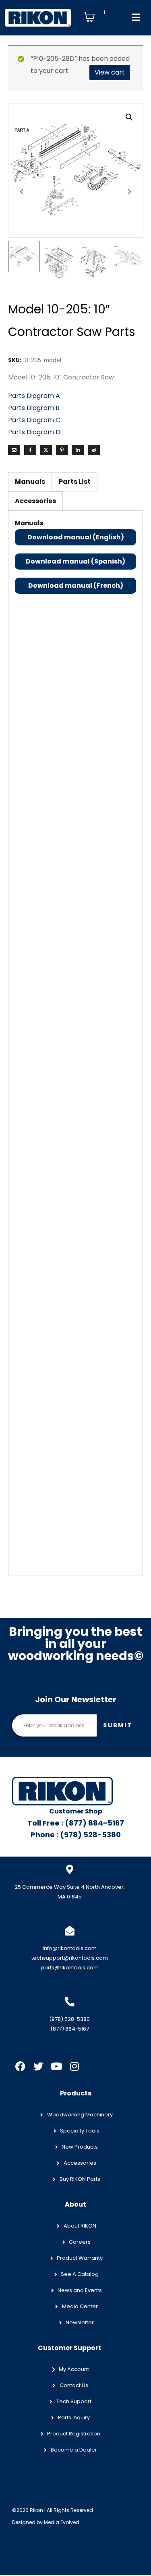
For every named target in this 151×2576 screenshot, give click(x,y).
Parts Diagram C (34, 420)
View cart (110, 72)
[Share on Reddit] (94, 450)
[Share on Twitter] (46, 450)
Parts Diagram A (35, 396)
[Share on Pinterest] (62, 450)
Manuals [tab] (30, 482)
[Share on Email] (14, 450)
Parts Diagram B (34, 408)
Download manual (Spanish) (75, 561)
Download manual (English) (76, 537)
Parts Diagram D (34, 432)
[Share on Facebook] (30, 450)
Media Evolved (62, 2522)
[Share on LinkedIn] (78, 450)
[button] (129, 117)
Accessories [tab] (35, 501)
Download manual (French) (76, 585)
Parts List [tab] (75, 482)
